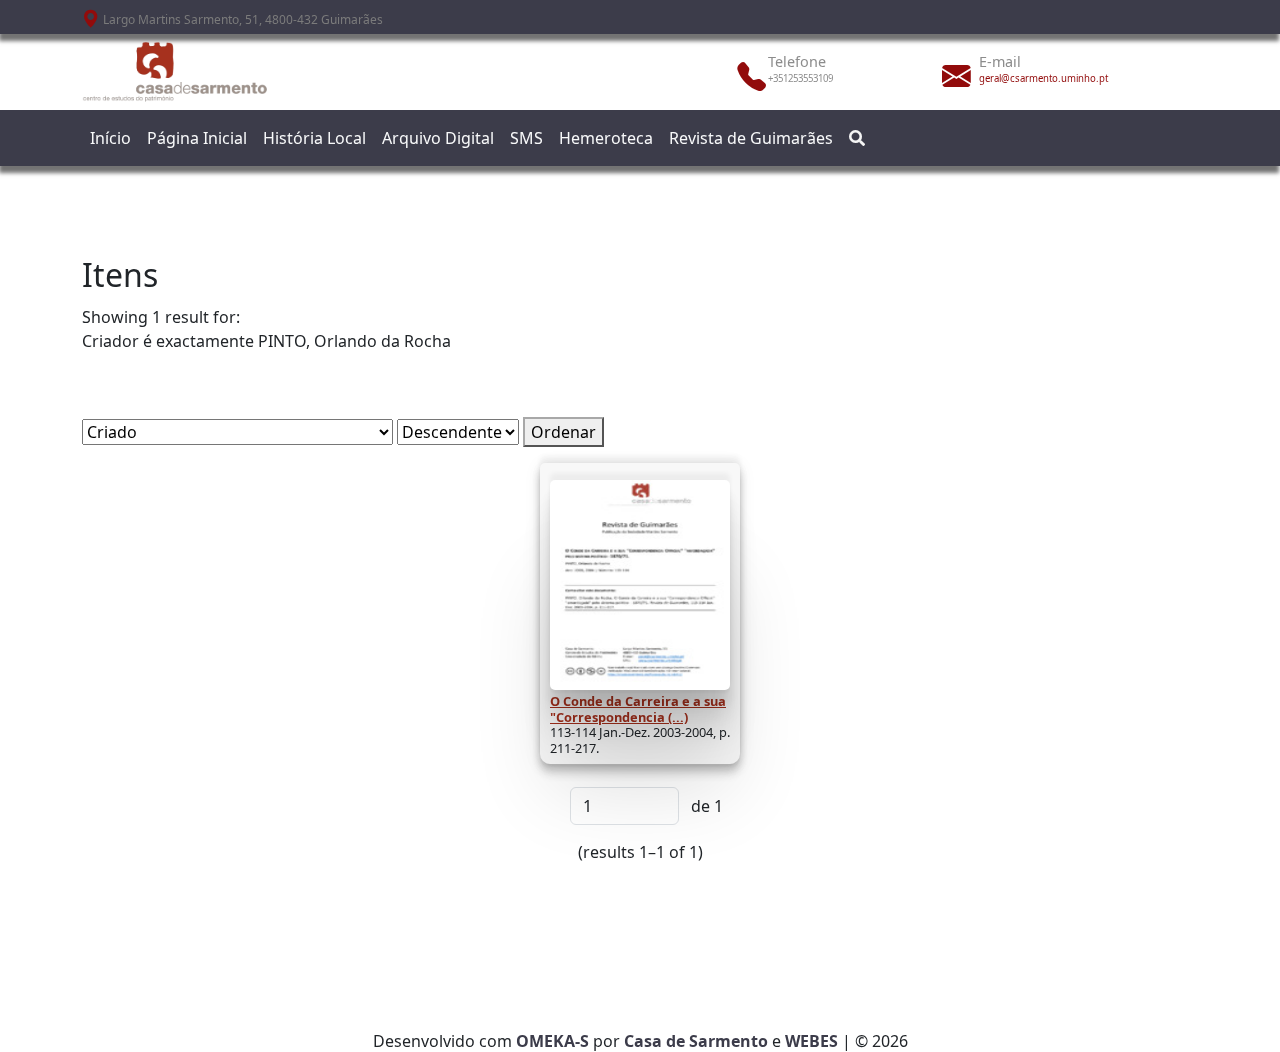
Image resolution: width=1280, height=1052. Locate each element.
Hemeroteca (606, 138)
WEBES (811, 1041)
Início (110, 138)
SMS (526, 138)
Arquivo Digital (438, 138)
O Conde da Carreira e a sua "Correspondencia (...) (638, 709)
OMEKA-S (552, 1041)
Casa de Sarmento (696, 1041)
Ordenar (563, 432)
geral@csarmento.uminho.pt (1043, 78)
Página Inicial (197, 138)
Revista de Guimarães (751, 138)
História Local (314, 138)
